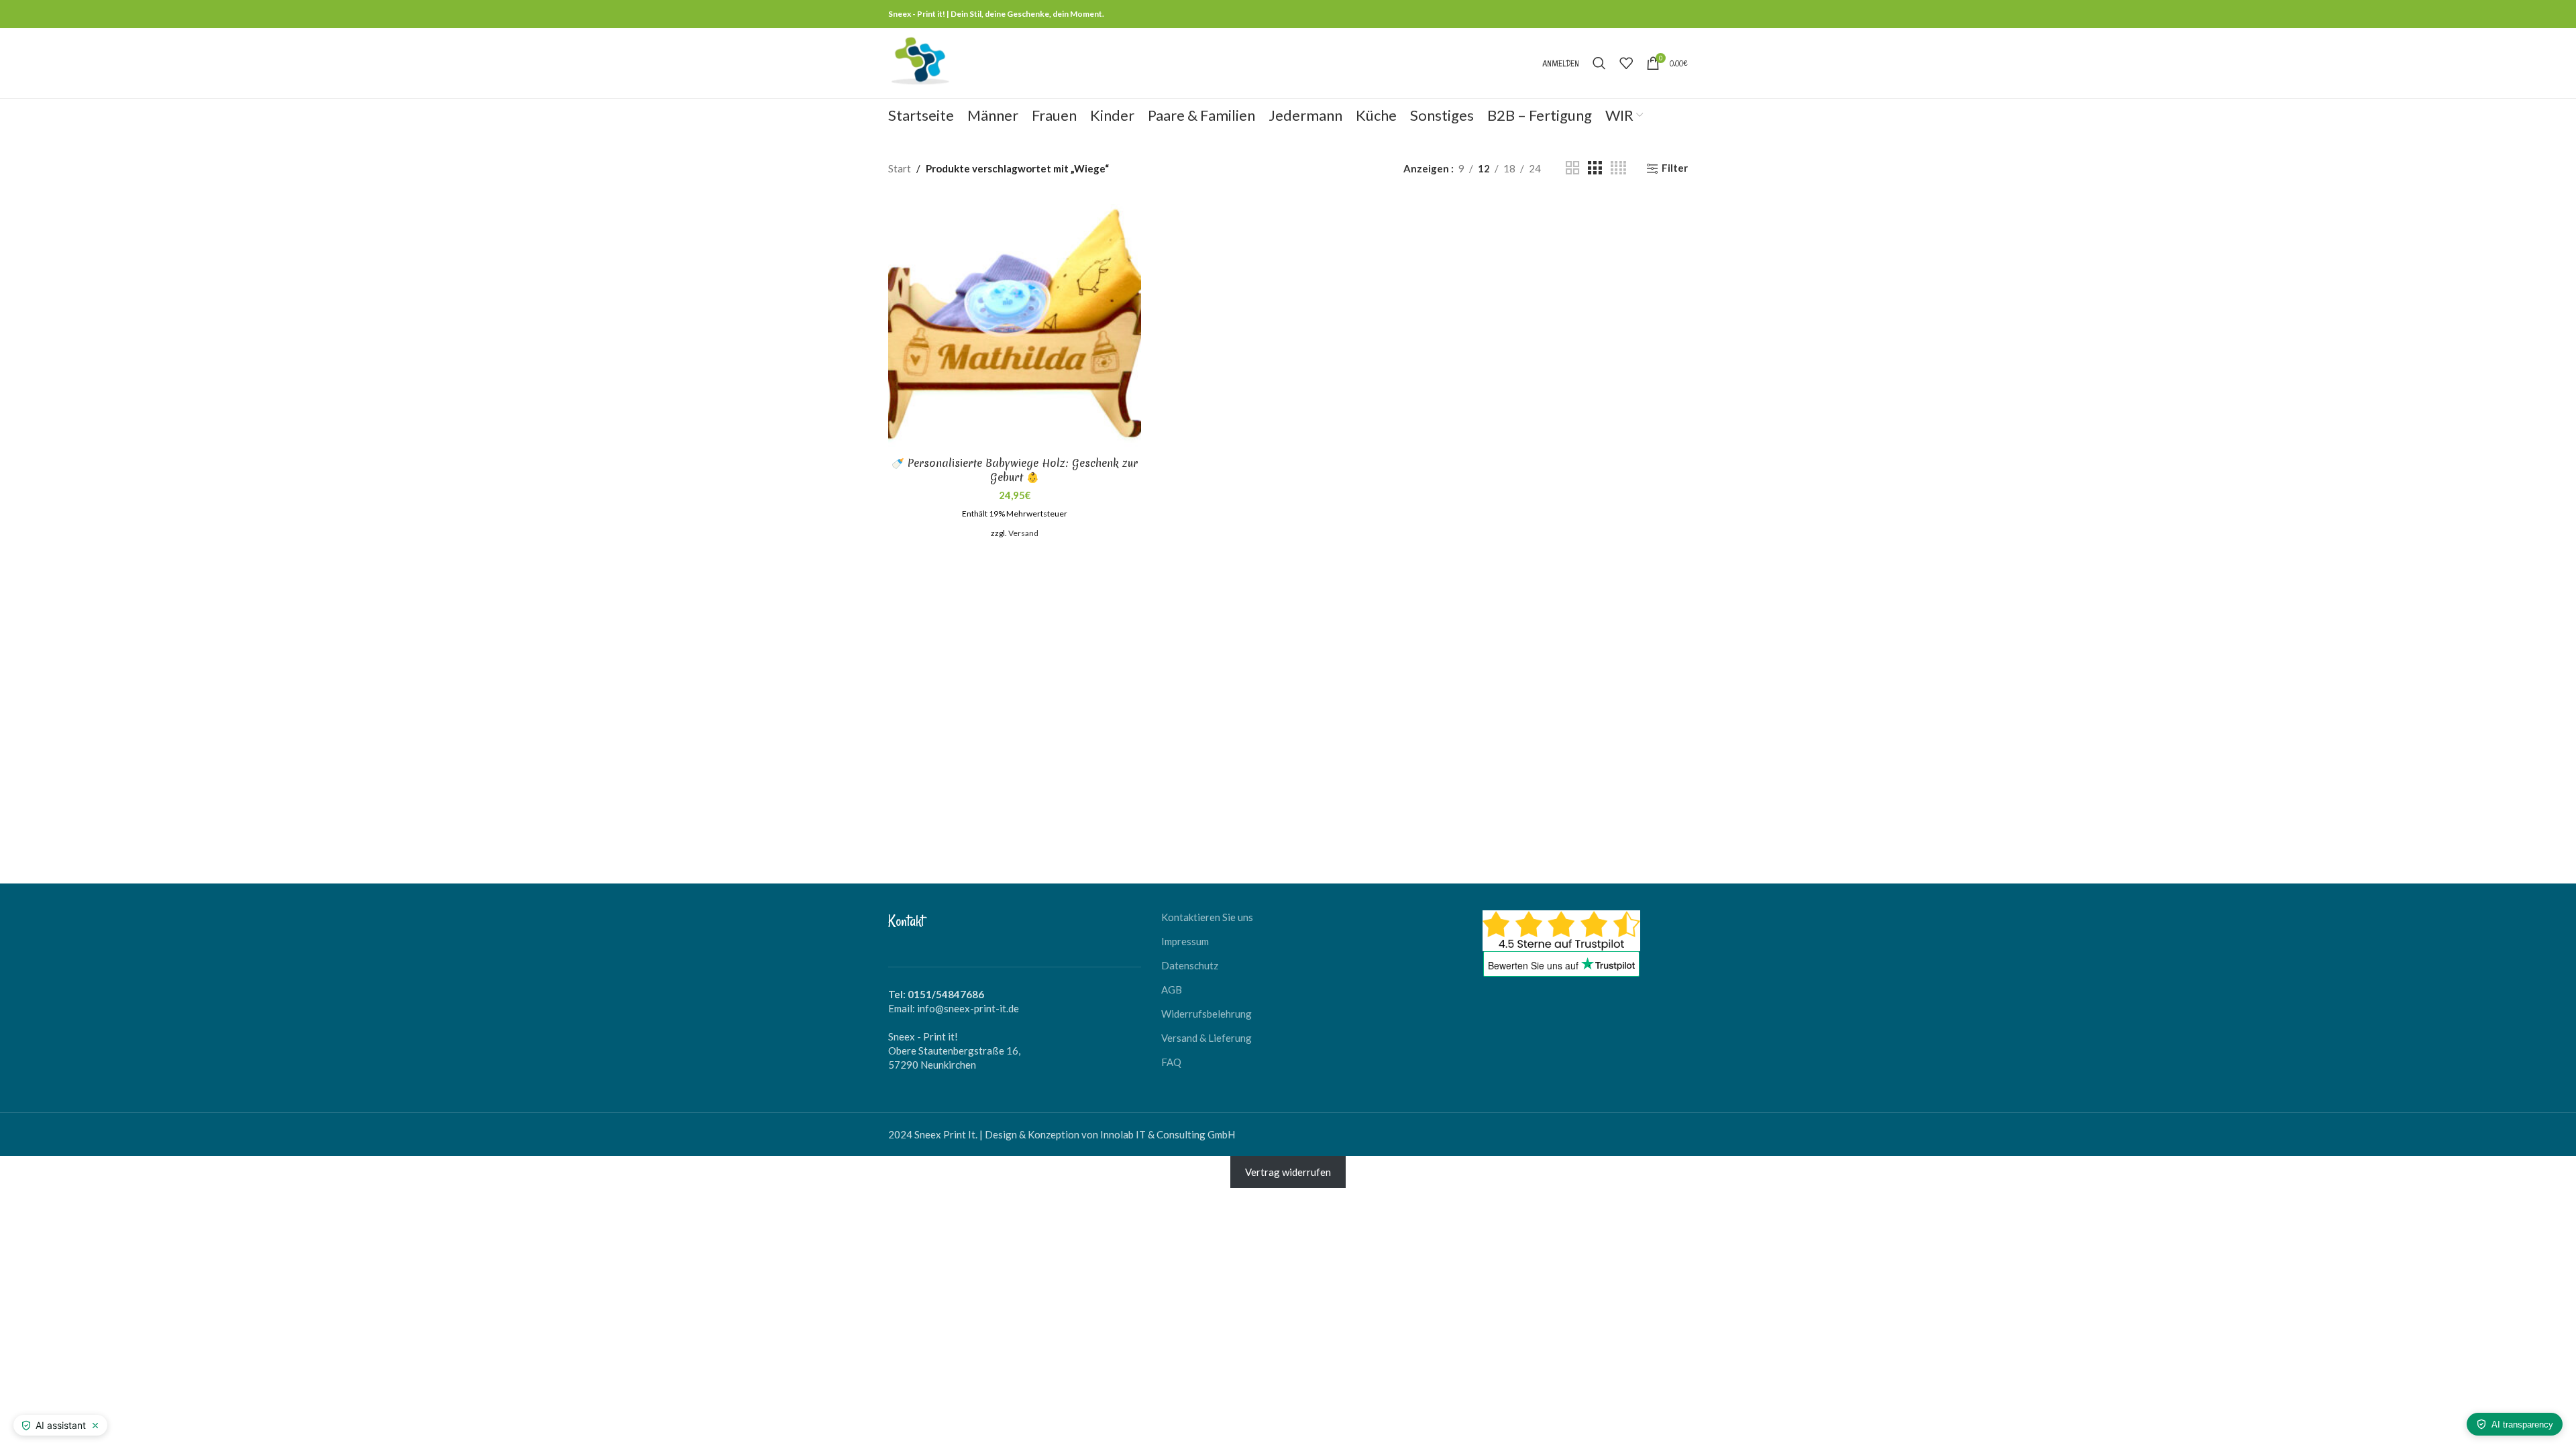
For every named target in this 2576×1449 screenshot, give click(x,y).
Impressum (1185, 941)
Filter (1675, 168)
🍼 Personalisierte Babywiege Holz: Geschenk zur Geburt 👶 (1015, 470)
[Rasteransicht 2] (1572, 168)
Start (900, 168)
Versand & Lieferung (1206, 1038)
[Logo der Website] (920, 62)
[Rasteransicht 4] (1618, 168)
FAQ (1171, 1062)
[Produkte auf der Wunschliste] (1626, 63)
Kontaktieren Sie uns (1207, 917)
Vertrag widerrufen (1288, 1172)
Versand (1023, 533)
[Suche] (1599, 63)
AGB (1172, 989)
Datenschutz (1190, 965)
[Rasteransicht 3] (1595, 168)
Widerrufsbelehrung (1206, 1014)
